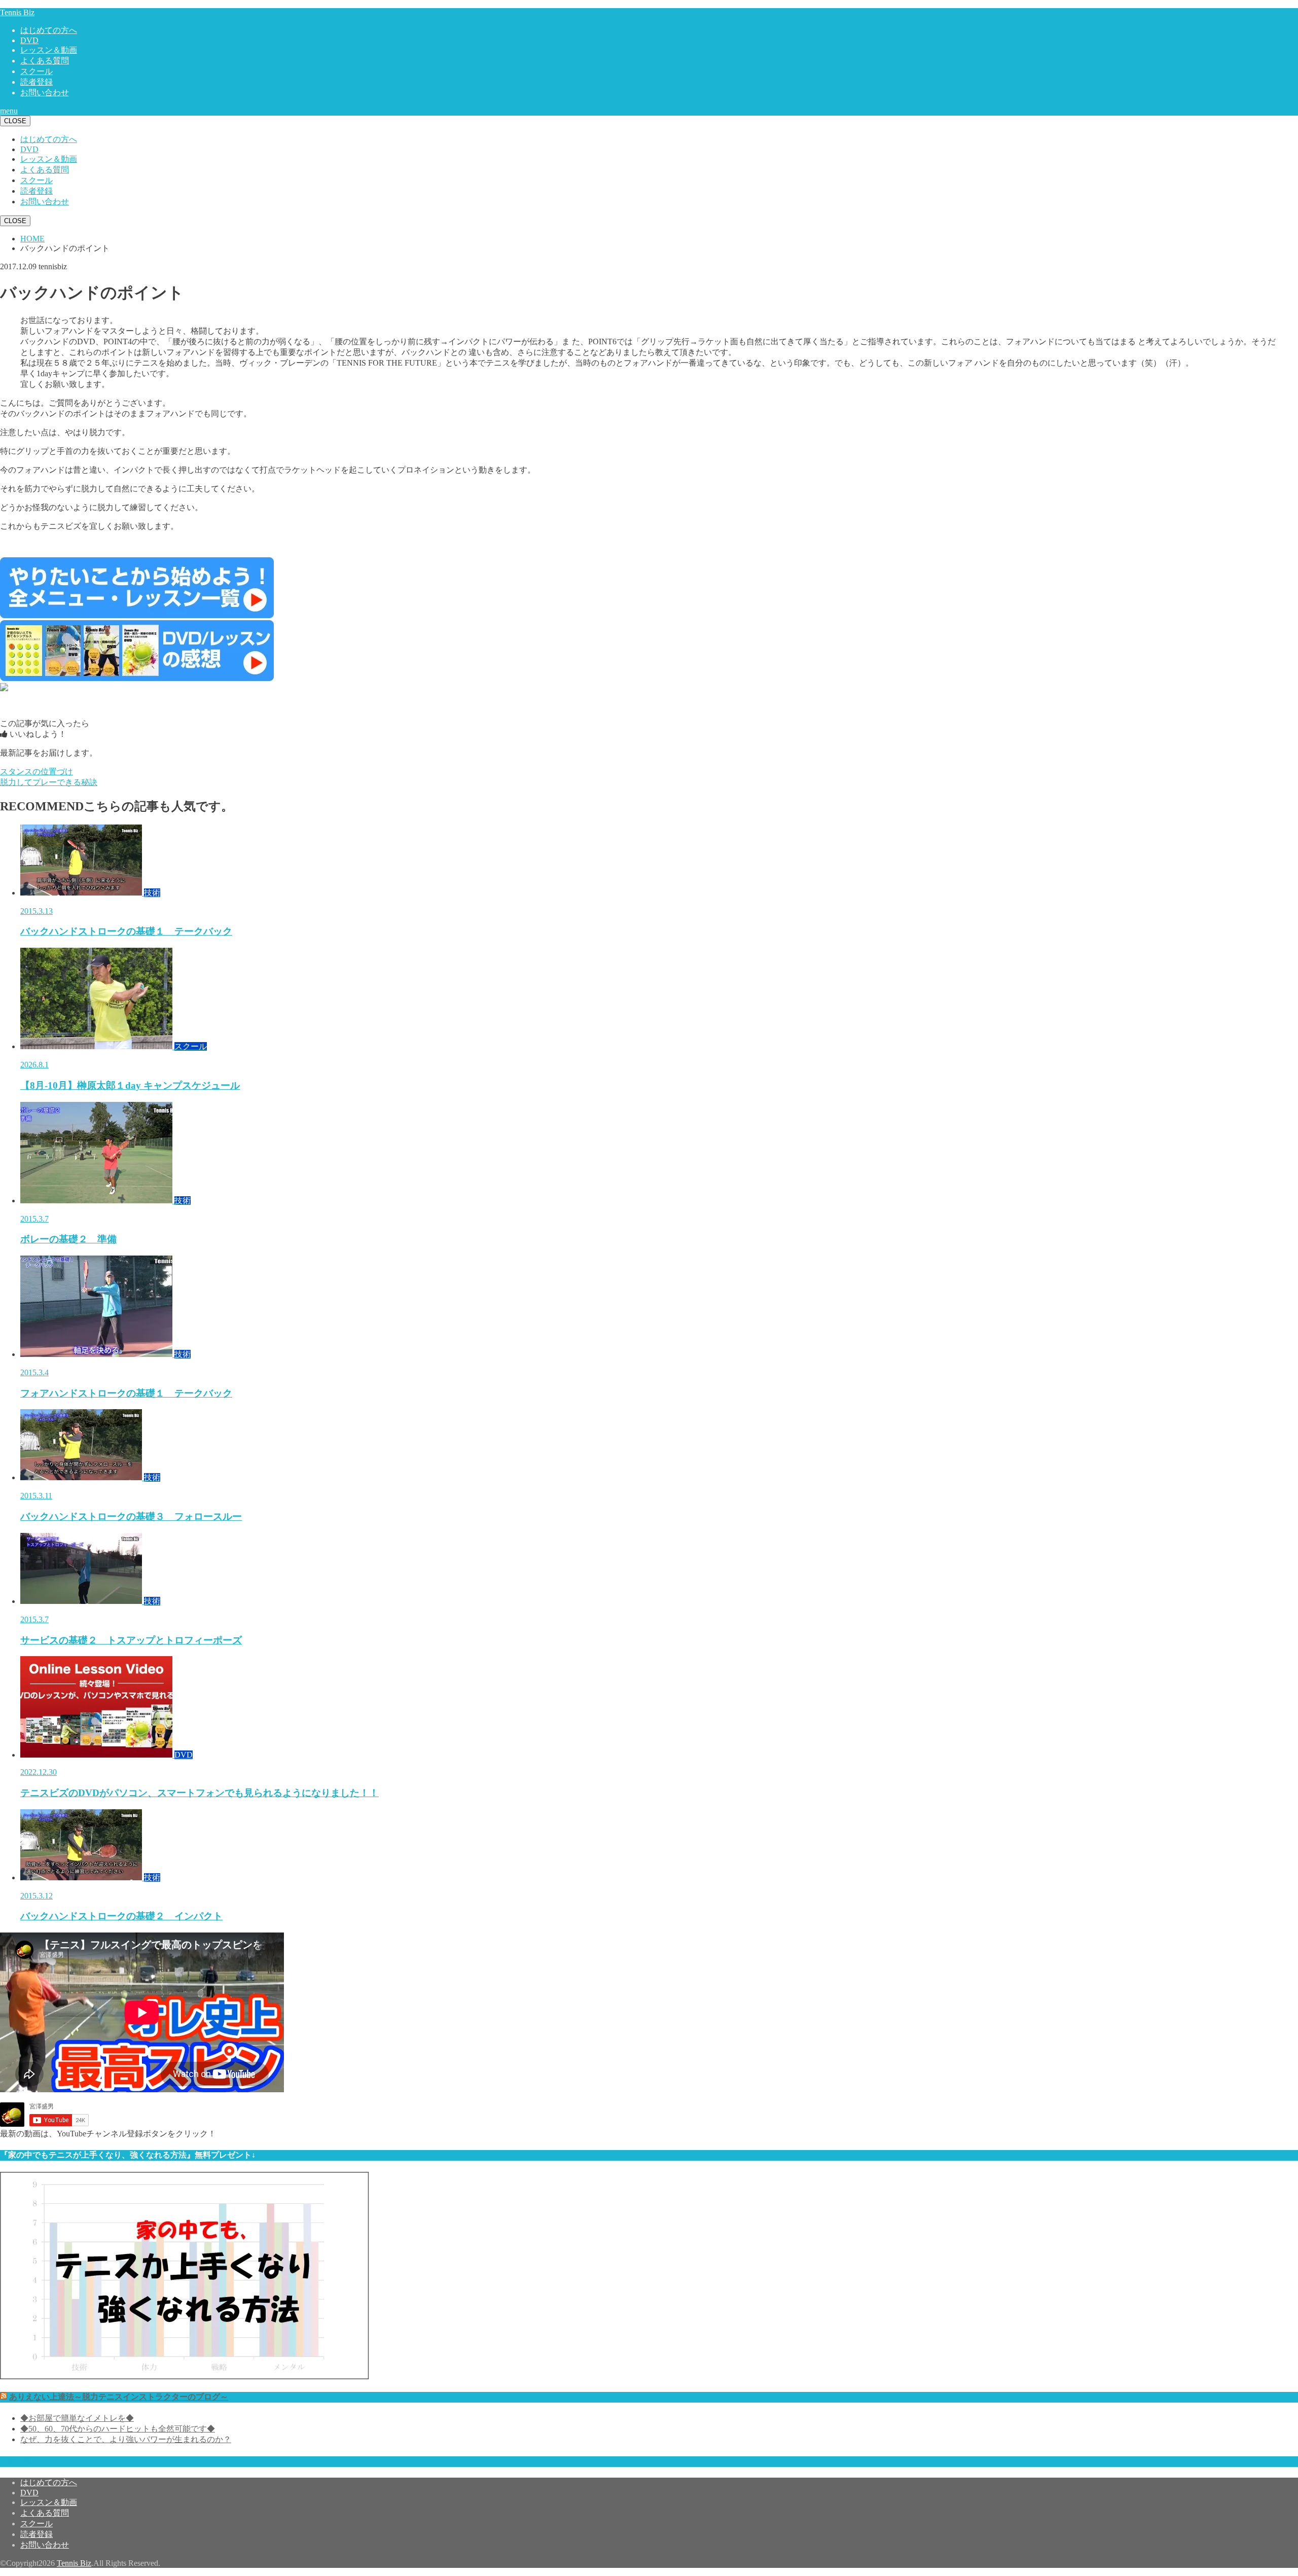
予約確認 (16, 2461)
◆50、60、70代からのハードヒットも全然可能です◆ (118, 2429)
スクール (37, 71)
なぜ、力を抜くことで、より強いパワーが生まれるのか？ (126, 2439)
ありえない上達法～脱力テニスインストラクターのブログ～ (119, 2397)
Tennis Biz (17, 12)
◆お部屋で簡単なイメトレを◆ (77, 2418)
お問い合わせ (45, 93)
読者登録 (37, 82)
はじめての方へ (49, 30)
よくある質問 (45, 61)
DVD (29, 40)
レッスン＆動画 (49, 50)
